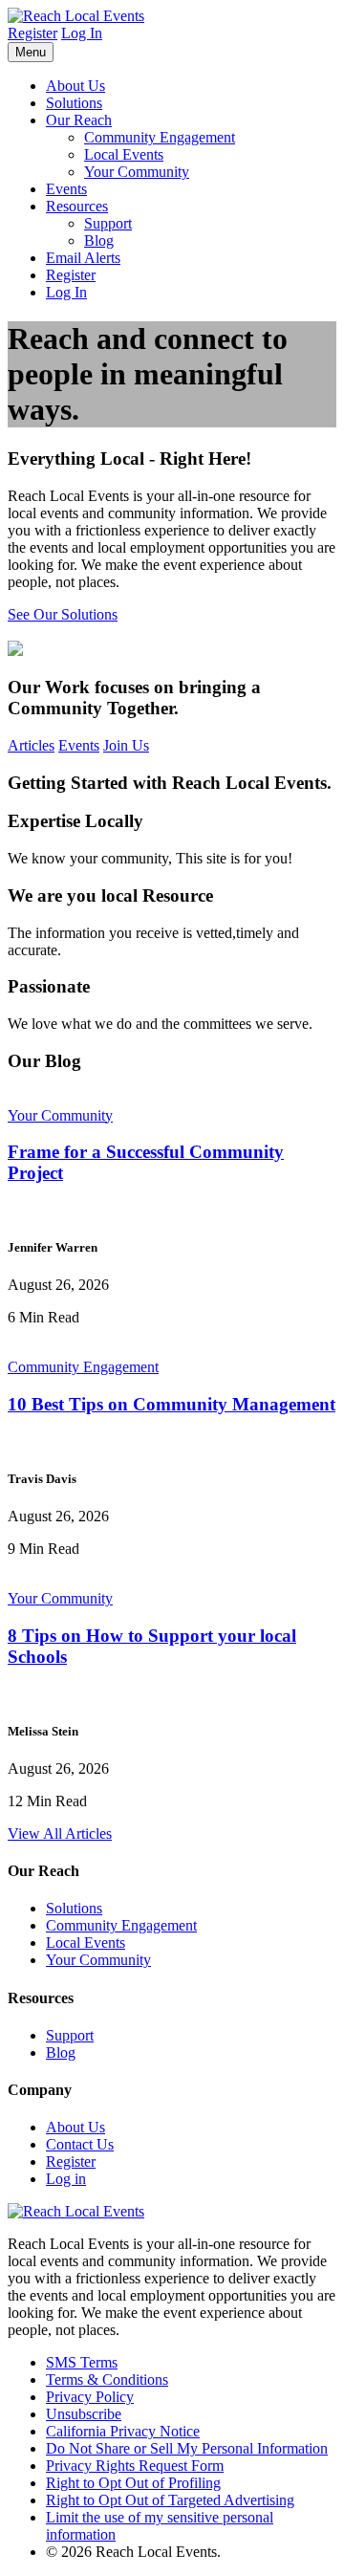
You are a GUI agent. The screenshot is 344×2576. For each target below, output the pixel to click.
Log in (66, 2179)
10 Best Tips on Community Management (172, 1404)
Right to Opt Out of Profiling (133, 2483)
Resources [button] (77, 206)
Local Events (124, 154)
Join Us (126, 745)
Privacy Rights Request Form (135, 2466)
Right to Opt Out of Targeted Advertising (170, 2500)
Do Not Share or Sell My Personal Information (187, 2448)
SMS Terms (82, 2362)
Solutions (74, 103)
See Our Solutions (63, 614)
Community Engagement (160, 137)
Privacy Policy (90, 2397)
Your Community (137, 172)
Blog (99, 240)
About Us (75, 86)
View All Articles (60, 1834)
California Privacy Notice (123, 2431)
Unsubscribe (84, 2414)
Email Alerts (83, 258)
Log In (82, 33)
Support (108, 223)
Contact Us (80, 2144)
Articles (31, 745)
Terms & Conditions (107, 2380)
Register (32, 33)
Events (66, 189)
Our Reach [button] (79, 120)
